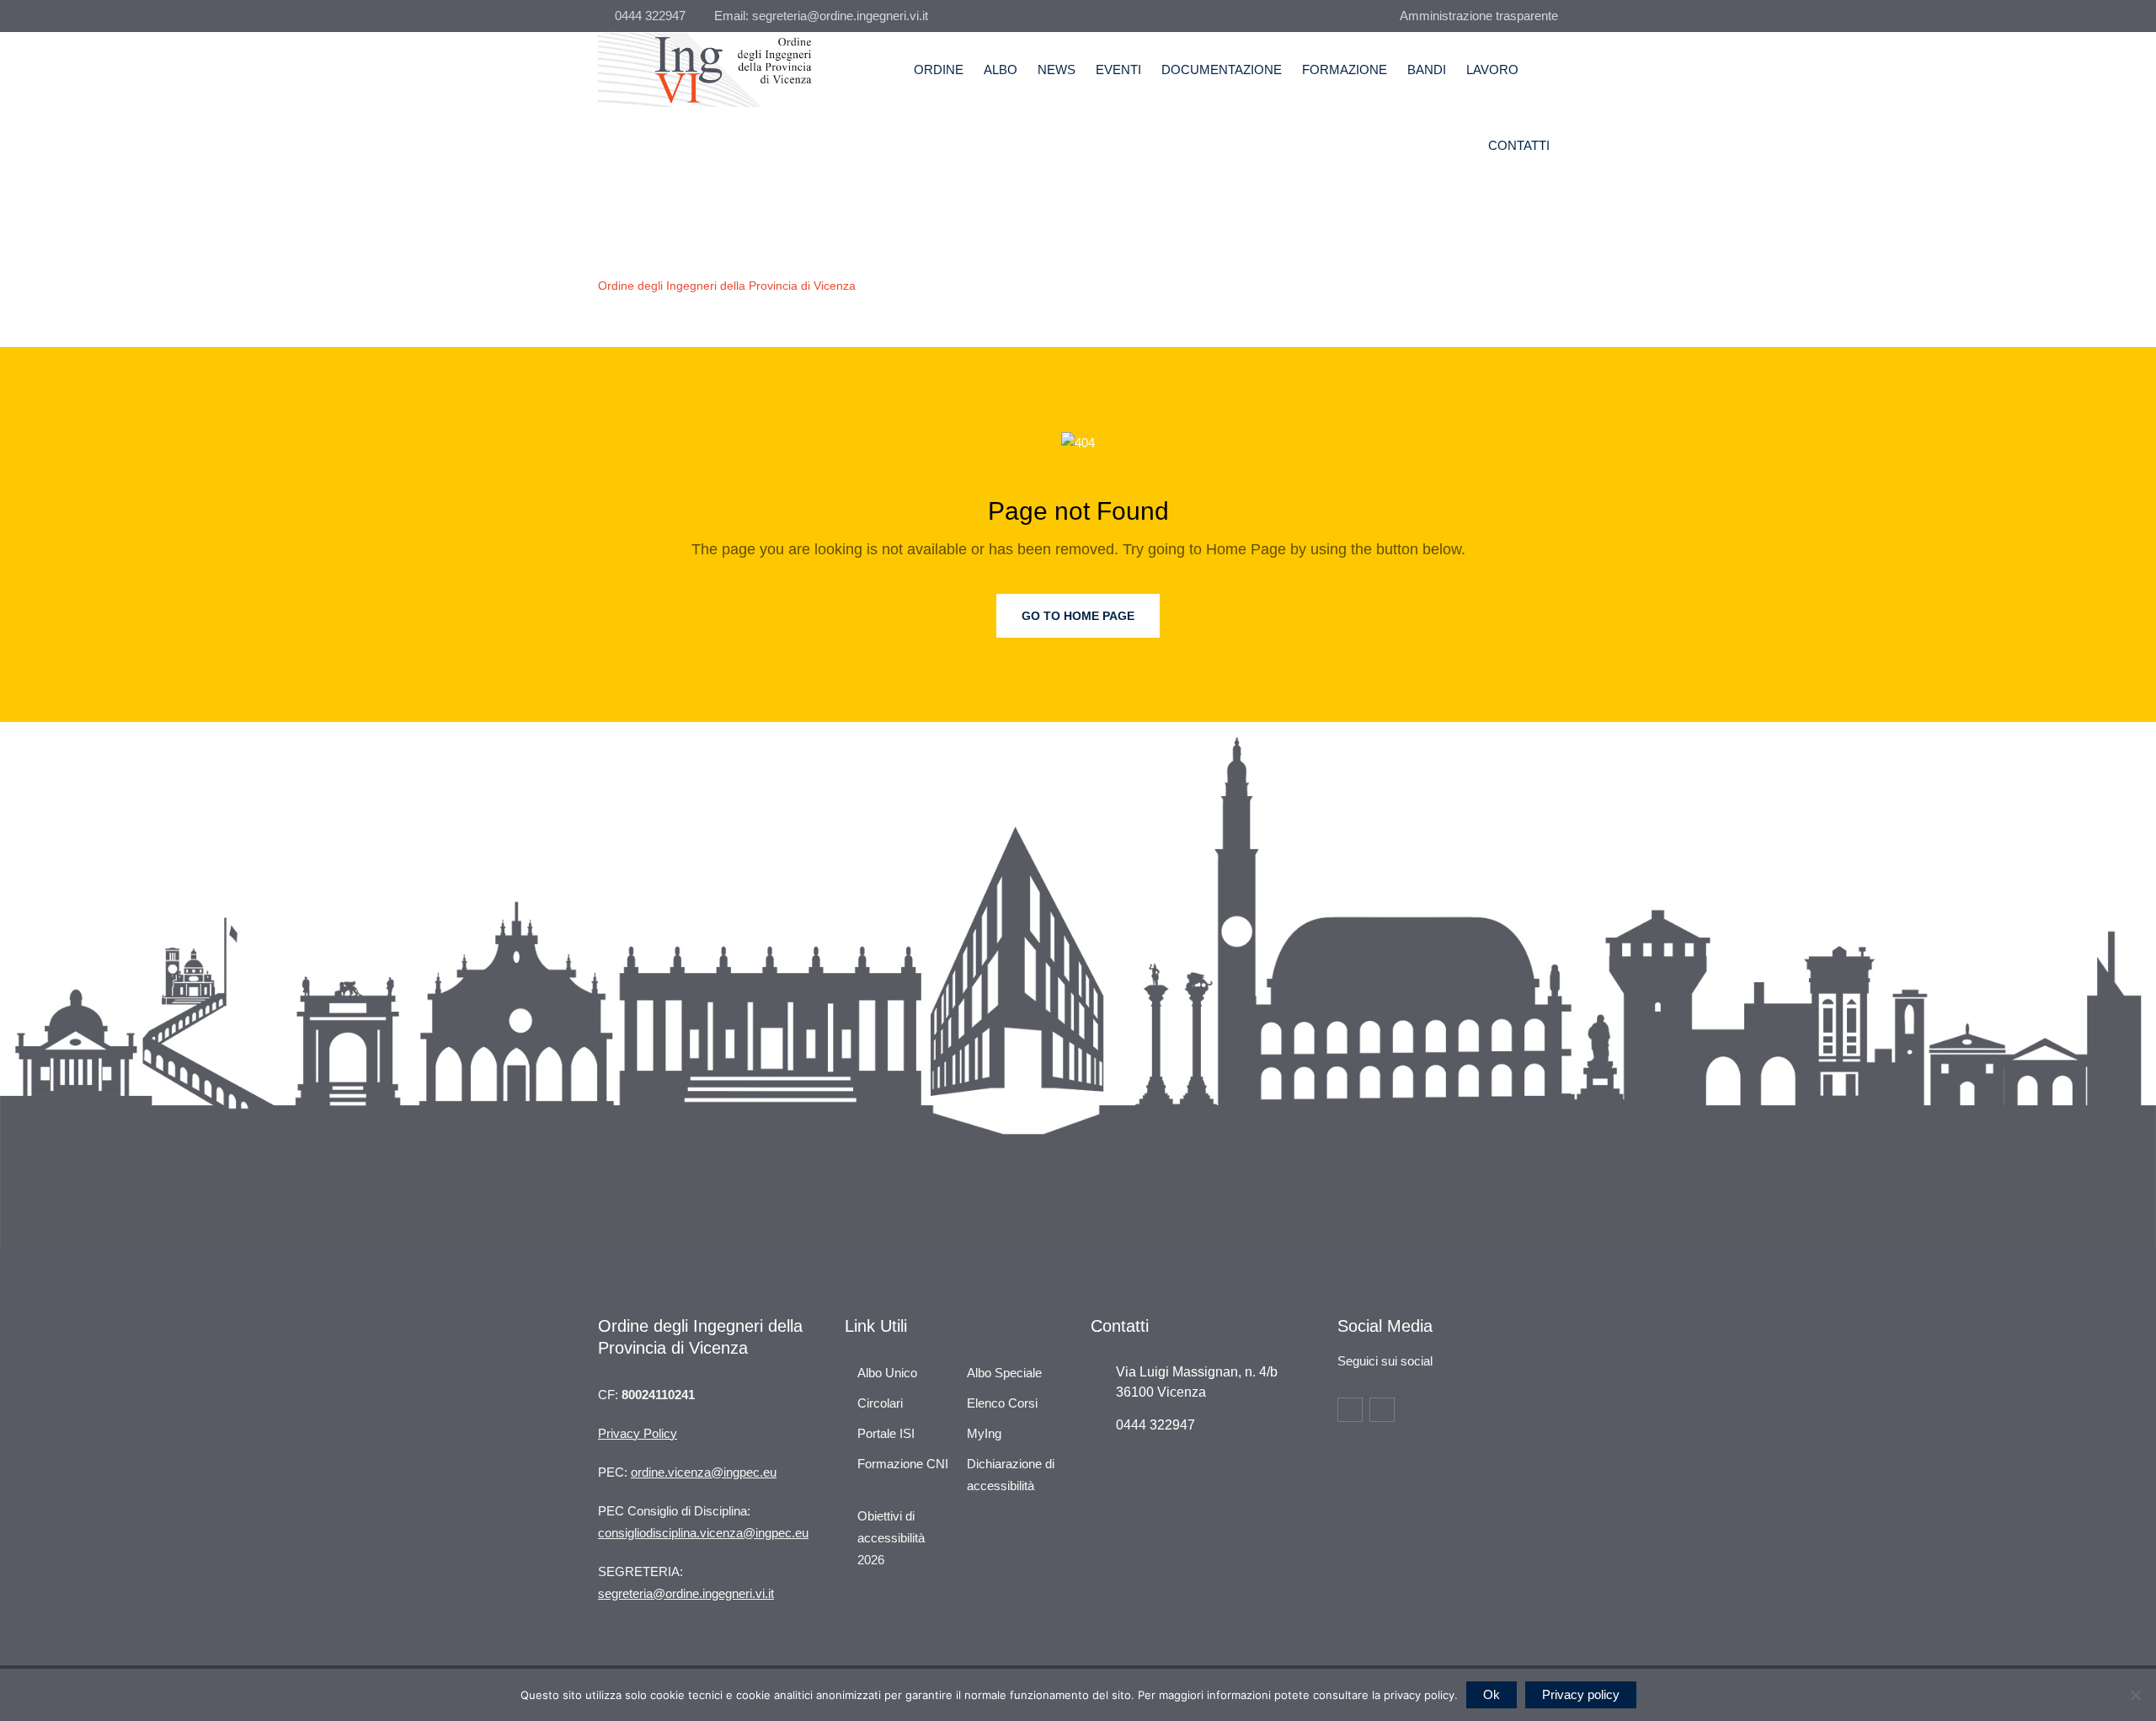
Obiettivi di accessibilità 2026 (891, 1538)
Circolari (880, 1403)
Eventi (1118, 69)
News (1057, 69)
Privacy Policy (638, 1433)
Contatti (1519, 145)
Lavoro (1492, 69)
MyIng (984, 1433)
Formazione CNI (903, 1464)
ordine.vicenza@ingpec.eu (704, 1472)
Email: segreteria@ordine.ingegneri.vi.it (821, 16)
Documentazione (1222, 69)
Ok (1492, 1694)
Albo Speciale (1004, 1373)
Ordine (939, 69)
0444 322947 (650, 16)
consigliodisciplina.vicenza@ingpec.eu (703, 1533)
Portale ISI (886, 1433)
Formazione (1345, 69)
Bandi (1427, 69)
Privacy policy (1581, 1694)
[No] (2135, 1695)
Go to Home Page (1078, 616)
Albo (1001, 69)
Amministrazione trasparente (1479, 16)
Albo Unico (887, 1373)
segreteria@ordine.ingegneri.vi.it (686, 1593)
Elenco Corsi (1002, 1403)
